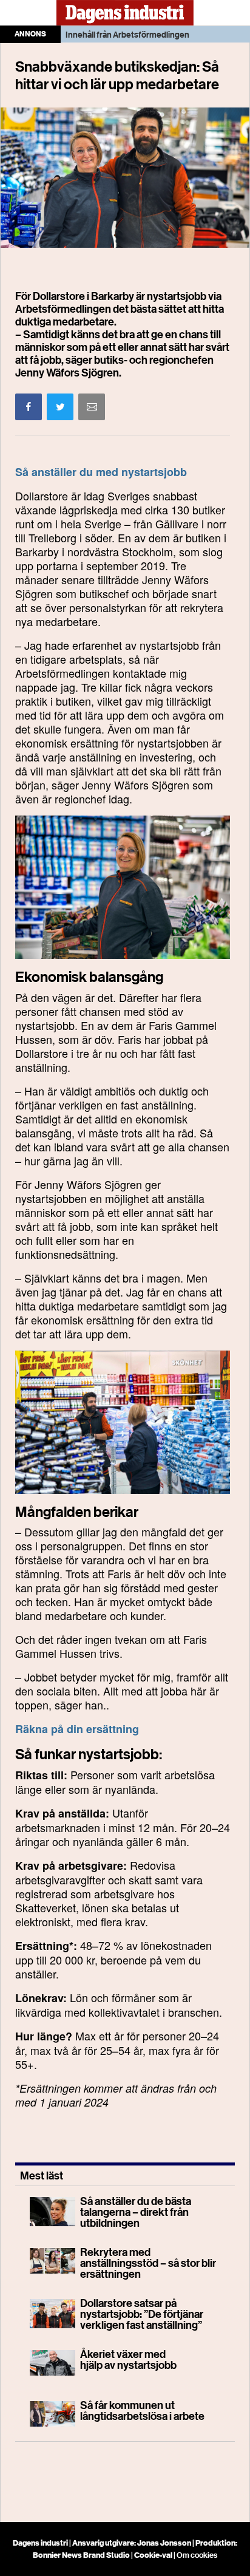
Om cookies (197, 2555)
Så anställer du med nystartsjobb (101, 472)
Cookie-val (153, 2555)
